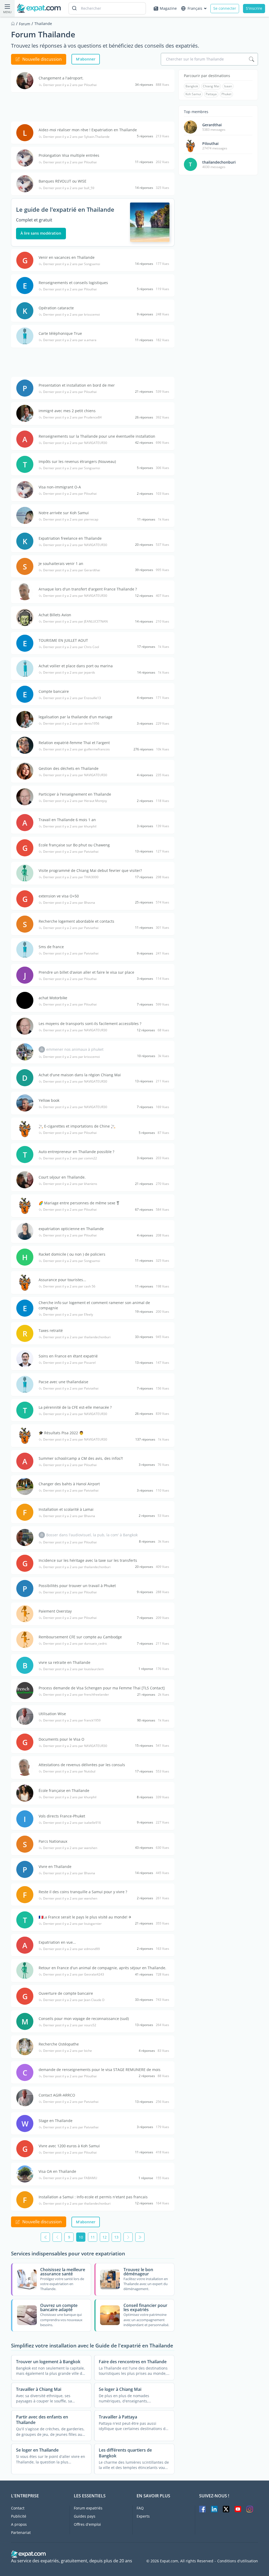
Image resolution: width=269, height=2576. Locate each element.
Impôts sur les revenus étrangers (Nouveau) (77, 461)
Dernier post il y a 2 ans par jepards (69, 673)
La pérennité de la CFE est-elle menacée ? (75, 1407)
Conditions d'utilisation (238, 2561)
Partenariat (21, 2532)
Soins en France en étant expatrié (68, 1356)
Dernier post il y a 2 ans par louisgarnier (72, 1924)
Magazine (168, 8)
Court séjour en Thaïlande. (62, 1177)
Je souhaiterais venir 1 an (61, 564)
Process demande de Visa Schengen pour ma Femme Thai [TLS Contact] (102, 1688)
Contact (18, 2508)
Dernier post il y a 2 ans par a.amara (70, 340)
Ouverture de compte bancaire (66, 1993)
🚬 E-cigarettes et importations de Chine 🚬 (77, 1126)
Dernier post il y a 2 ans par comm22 (70, 1158)
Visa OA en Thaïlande (57, 2171)
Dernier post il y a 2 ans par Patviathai (71, 852)
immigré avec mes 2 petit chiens (67, 411)
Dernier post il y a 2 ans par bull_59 (69, 188)
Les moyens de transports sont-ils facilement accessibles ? (90, 1024)
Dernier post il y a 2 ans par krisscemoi (71, 315)
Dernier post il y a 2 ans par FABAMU (70, 2178)
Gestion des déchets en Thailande (69, 768)
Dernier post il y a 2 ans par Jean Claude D (74, 2000)
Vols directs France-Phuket (62, 1816)
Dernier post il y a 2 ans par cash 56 (69, 1286)
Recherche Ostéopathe (59, 2044)
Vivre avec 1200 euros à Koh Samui (69, 2146)
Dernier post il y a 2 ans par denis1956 (71, 724)
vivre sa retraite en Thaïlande (64, 1662)
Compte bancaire (54, 691)
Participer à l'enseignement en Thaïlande (75, 794)
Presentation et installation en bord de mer (77, 385)
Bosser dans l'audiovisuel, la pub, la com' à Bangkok (92, 1535)
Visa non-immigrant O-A (60, 487)
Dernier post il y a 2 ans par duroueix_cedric (75, 1644)
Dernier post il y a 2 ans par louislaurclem (73, 1669)
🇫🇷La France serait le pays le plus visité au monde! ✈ (85, 1917)
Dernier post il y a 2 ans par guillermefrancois (76, 749)
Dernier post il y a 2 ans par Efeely (68, 1315)
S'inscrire (254, 8)
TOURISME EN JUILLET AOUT (63, 640)
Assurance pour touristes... (62, 1280)
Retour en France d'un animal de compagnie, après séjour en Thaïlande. (102, 1968)
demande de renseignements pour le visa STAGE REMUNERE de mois (100, 2070)
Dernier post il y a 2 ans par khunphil (70, 826)
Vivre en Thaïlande (55, 1867)
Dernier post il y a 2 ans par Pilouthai (70, 85)
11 (93, 2237)
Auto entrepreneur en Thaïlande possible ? (76, 1152)
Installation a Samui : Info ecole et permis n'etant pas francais (93, 2197)
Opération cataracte (56, 308)
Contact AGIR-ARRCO (57, 2095)
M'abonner (86, 59)
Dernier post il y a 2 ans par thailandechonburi (77, 1337)
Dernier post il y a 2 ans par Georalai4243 (74, 1974)
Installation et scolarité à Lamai (66, 1509)
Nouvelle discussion (42, 59)
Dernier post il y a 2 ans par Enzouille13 (72, 698)
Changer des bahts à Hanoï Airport (69, 1484)
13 (116, 2237)
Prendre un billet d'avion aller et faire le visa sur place (86, 972)
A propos (19, 2524)
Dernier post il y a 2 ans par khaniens (70, 1184)
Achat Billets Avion (55, 615)
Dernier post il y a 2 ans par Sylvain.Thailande (76, 137)
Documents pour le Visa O (61, 1739)
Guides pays (85, 2516)
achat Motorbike (53, 998)
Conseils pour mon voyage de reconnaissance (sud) (84, 2019)
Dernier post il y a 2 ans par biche (68, 2051)
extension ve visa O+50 (59, 896)
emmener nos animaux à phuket (75, 1049)
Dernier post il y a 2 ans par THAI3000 (71, 877)
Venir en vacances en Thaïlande (67, 257)
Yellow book (49, 1100)
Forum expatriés (88, 2508)
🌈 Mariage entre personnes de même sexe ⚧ (79, 1203)
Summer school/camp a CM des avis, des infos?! (81, 1458)
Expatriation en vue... (57, 1942)
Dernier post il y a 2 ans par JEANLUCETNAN (75, 622)
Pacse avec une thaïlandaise (63, 1382)
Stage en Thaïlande (56, 2121)
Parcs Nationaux (53, 1841)
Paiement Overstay (55, 1611)
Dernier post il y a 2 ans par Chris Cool (71, 647)
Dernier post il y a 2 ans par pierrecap (71, 519)
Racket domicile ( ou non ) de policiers (72, 1254)
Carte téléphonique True (60, 333)
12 (105, 2237)
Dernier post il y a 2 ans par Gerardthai (72, 570)
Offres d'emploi (87, 2524)
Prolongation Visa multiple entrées (69, 155)
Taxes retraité (51, 1330)
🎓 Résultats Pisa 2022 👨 (61, 1433)
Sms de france (51, 947)
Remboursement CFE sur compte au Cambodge (80, 1637)
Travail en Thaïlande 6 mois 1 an (67, 820)
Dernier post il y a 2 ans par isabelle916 (72, 1823)
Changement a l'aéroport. (61, 78)
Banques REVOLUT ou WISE (63, 181)
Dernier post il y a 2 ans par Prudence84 (72, 417)
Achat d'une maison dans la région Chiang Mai (80, 1075)
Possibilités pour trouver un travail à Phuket (77, 1586)
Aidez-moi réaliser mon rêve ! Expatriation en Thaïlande (88, 130)
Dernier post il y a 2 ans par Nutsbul (69, 1771)
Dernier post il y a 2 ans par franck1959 (72, 1720)
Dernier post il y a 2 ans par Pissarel (69, 1363)
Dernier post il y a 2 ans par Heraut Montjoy (75, 801)
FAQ (140, 2508)
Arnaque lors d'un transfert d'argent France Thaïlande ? (88, 589)
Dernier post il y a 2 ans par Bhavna (69, 903)
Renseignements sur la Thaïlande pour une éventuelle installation (97, 436)
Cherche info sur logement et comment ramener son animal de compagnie (94, 1305)
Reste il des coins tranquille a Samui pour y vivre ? (83, 1892)
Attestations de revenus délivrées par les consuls (82, 1765)
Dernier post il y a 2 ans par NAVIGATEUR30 (75, 443)
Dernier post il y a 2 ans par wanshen (70, 1848)
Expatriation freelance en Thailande (70, 538)
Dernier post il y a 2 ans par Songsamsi (72, 264)
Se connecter (225, 8)
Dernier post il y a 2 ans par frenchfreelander (76, 1695)
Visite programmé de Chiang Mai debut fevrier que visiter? (90, 870)
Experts (143, 2516)
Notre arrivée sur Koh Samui (64, 513)
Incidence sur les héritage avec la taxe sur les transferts (88, 1560)
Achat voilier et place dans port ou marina (76, 666)
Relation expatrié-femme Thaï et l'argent (74, 743)
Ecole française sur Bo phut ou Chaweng (74, 845)
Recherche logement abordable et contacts (76, 921)
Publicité (19, 2516)
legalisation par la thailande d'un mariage (76, 717)
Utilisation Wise (52, 1714)
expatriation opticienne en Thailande (71, 1229)
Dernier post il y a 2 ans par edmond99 (71, 1949)
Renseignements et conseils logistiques (73, 283)
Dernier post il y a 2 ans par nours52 (70, 2025)
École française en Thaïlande (64, 1790)
